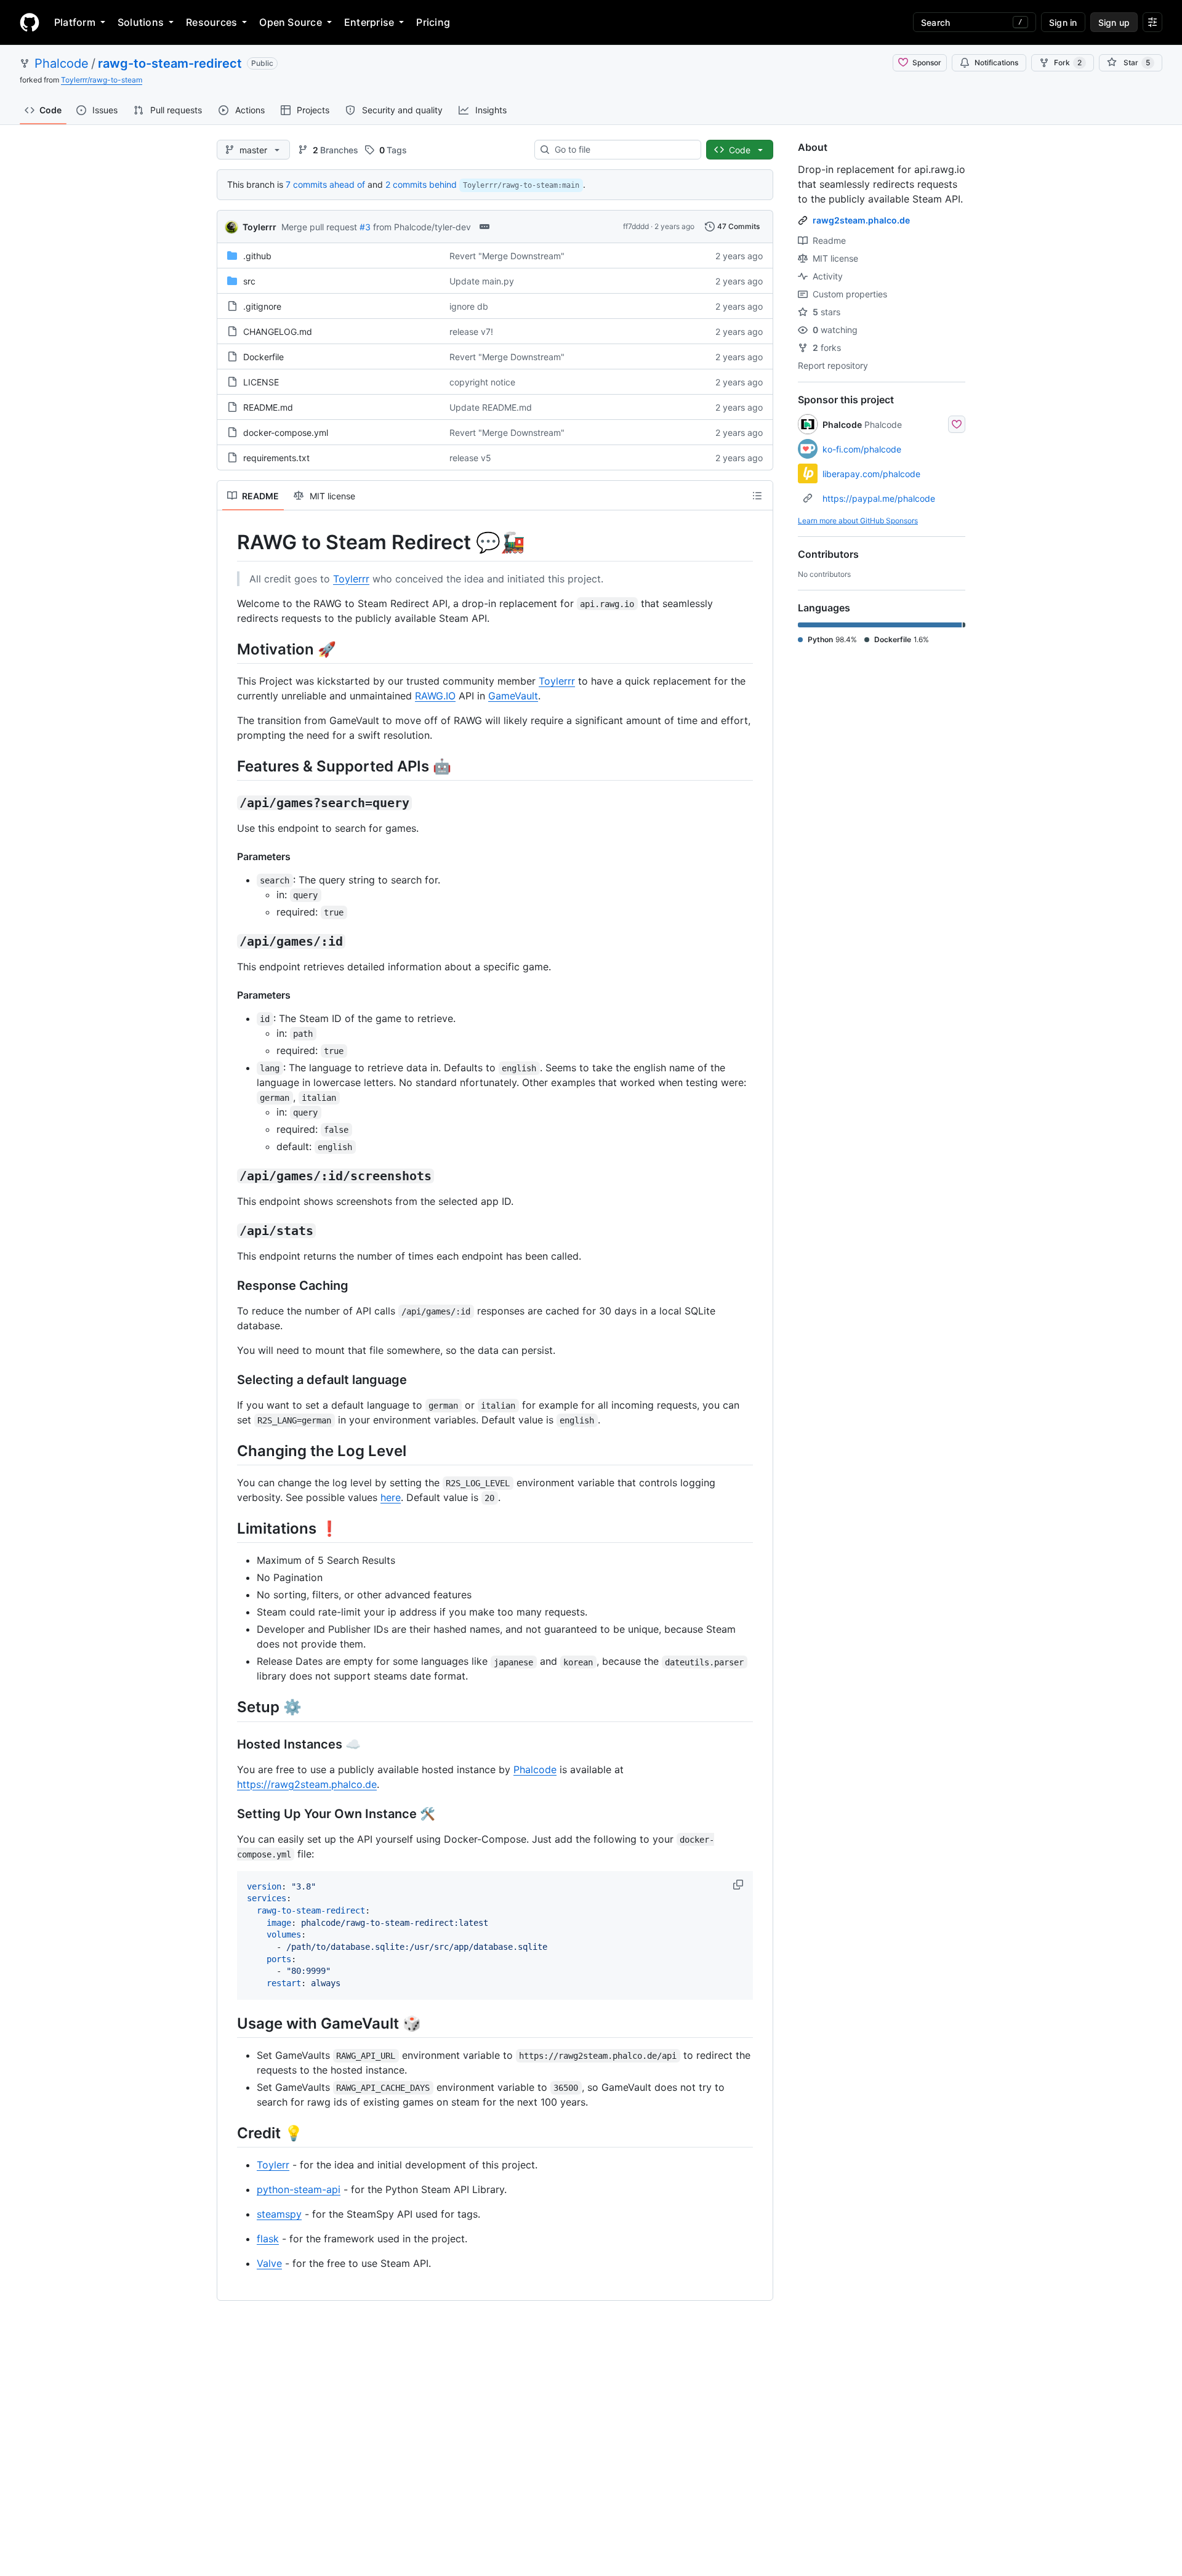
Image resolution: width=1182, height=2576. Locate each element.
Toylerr (273, 2165)
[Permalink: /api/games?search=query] (228, 803)
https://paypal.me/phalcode (879, 498)
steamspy (279, 2214)
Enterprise (369, 22)
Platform (75, 22)
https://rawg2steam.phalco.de (307, 1784)
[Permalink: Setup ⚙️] (228, 1707)
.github (257, 256)
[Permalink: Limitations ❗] (228, 1528)
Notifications (996, 62)
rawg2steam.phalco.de (861, 220)
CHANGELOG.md (278, 332)
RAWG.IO (435, 696)
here (391, 1497)
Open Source (291, 22)
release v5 (470, 458)
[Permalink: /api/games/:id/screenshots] (228, 1176)
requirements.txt (276, 458)
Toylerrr (259, 227)
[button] (739, 1885)
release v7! (471, 332)
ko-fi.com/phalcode (862, 449)
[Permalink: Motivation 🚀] (228, 649)
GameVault (513, 696)
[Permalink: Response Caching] (228, 1286)
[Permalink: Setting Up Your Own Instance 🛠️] (228, 1814)
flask (268, 2239)
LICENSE (261, 382)
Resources (211, 22)
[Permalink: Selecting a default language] (228, 1380)
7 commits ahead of (325, 184)
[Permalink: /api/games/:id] (228, 941)
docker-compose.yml (286, 433)
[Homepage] (30, 22)
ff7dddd (636, 226)
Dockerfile (263, 357)
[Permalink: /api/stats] (228, 1231)
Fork (1068, 62)
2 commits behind (421, 184)
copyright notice (482, 382)
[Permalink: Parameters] (228, 856)
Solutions (141, 22)
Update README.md (491, 407)
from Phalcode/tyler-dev (422, 227)
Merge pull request (319, 227)
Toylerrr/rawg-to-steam (102, 80)
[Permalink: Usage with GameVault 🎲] (228, 2023)
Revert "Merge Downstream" (507, 256)
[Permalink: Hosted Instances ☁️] (228, 1744)
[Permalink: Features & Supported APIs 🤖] (228, 766)
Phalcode (62, 63)
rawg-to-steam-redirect (170, 63)
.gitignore (262, 306)
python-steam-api (299, 2189)
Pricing (433, 22)
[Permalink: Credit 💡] (228, 2133)
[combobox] (623, 150)
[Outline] (757, 496)
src (249, 281)
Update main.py (482, 281)
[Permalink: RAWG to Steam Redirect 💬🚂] (228, 542)
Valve (269, 2263)
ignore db (469, 306)
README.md (268, 407)
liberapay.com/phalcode (871, 474)
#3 (365, 227)
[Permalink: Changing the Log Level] (228, 1451)
